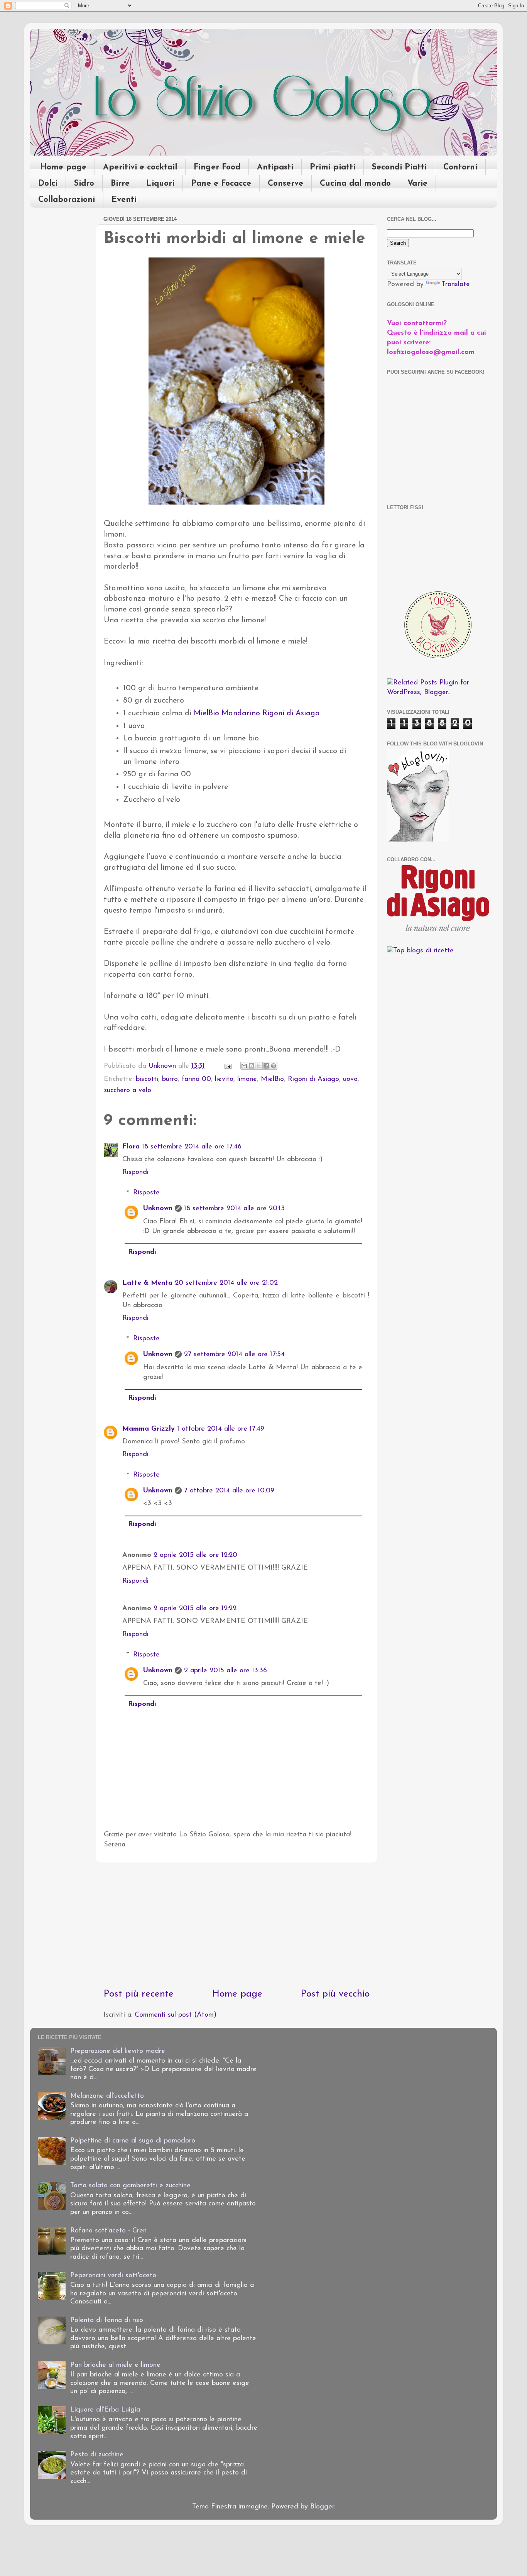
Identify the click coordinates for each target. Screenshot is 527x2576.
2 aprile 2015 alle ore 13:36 (225, 1671)
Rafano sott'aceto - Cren (108, 2231)
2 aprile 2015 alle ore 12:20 (195, 1555)
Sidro (84, 184)
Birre (120, 184)
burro (170, 1079)
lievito (224, 1079)
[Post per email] (227, 1066)
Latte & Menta (147, 1283)
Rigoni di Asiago (313, 1079)
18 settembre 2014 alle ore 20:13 (234, 1209)
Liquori (160, 184)
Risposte (146, 1193)
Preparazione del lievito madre (118, 2051)
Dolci (48, 184)
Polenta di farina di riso (107, 2320)
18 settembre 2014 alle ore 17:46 (192, 1147)
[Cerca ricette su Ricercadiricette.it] (420, 951)
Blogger (322, 2507)
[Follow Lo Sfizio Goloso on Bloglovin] (418, 840)
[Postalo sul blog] (252, 1066)
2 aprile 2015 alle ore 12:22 (195, 1609)
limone (247, 1079)
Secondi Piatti (399, 167)
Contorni (460, 167)
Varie (417, 184)
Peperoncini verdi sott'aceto (113, 2276)
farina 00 (196, 1079)
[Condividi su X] (259, 1066)
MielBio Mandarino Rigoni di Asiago (257, 713)
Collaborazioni (67, 200)
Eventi (124, 200)
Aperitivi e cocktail (140, 167)
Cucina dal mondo (355, 184)
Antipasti (275, 167)
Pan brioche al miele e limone (115, 2365)
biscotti (147, 1079)
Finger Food (217, 167)
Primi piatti (333, 167)
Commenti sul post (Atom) (176, 2015)
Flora (131, 1147)
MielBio (272, 1079)
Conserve (285, 184)
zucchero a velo (128, 1091)
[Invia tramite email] (244, 1066)
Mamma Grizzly (149, 1429)
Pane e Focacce (221, 184)
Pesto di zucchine (97, 2455)
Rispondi (135, 1172)
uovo (350, 1079)
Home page (63, 167)
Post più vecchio (335, 1994)
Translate (456, 285)
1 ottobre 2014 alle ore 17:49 (221, 1429)
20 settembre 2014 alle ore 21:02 (226, 1283)
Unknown (158, 1209)
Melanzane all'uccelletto (107, 2096)
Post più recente (139, 1994)
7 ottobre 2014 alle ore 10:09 (229, 1491)
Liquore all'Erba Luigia (105, 2410)
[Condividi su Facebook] (266, 1066)
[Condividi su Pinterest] (274, 1066)
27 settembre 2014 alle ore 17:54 (234, 1355)
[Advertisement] (236, 1925)
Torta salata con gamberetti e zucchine (130, 2186)
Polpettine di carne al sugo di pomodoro (133, 2141)
